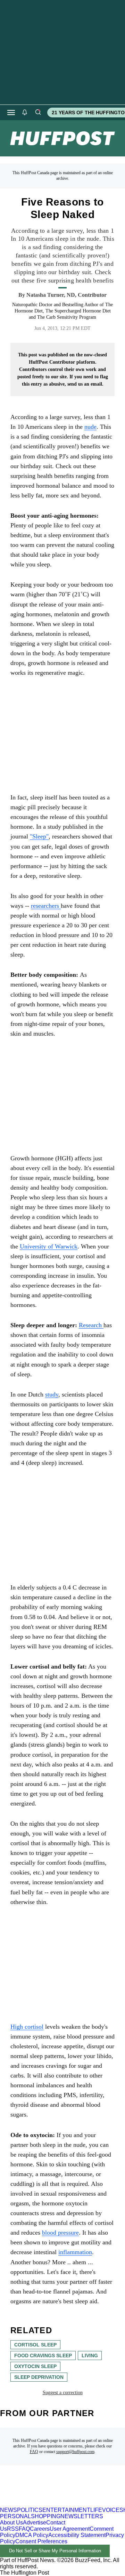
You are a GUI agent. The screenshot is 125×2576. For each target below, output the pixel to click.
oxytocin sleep (35, 2366)
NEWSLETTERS (82, 2516)
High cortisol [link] (27, 2027)
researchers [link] (46, 906)
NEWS (9, 2510)
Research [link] (91, 1325)
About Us (11, 2523)
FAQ (34, 2452)
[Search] (38, 113)
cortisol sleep (35, 2345)
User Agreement (70, 2529)
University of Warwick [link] (49, 1246)
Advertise (35, 2523)
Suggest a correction (63, 2393)
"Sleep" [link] (39, 836)
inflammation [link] (75, 2252)
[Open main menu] (11, 113)
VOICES (113, 2510)
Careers (40, 2529)
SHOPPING (46, 2516)
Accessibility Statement (77, 2535)
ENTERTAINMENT (66, 2510)
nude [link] (90, 427)
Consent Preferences (41, 2541)
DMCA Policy (32, 2535)
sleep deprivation (39, 2377)
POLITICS (30, 2510)
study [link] (52, 1394)
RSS (13, 2529)
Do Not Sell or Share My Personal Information (55, 2551)
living (90, 2355)
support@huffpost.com (75, 2452)
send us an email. (85, 384)
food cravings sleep (43, 2355)
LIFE (96, 2510)
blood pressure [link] (60, 2233)
